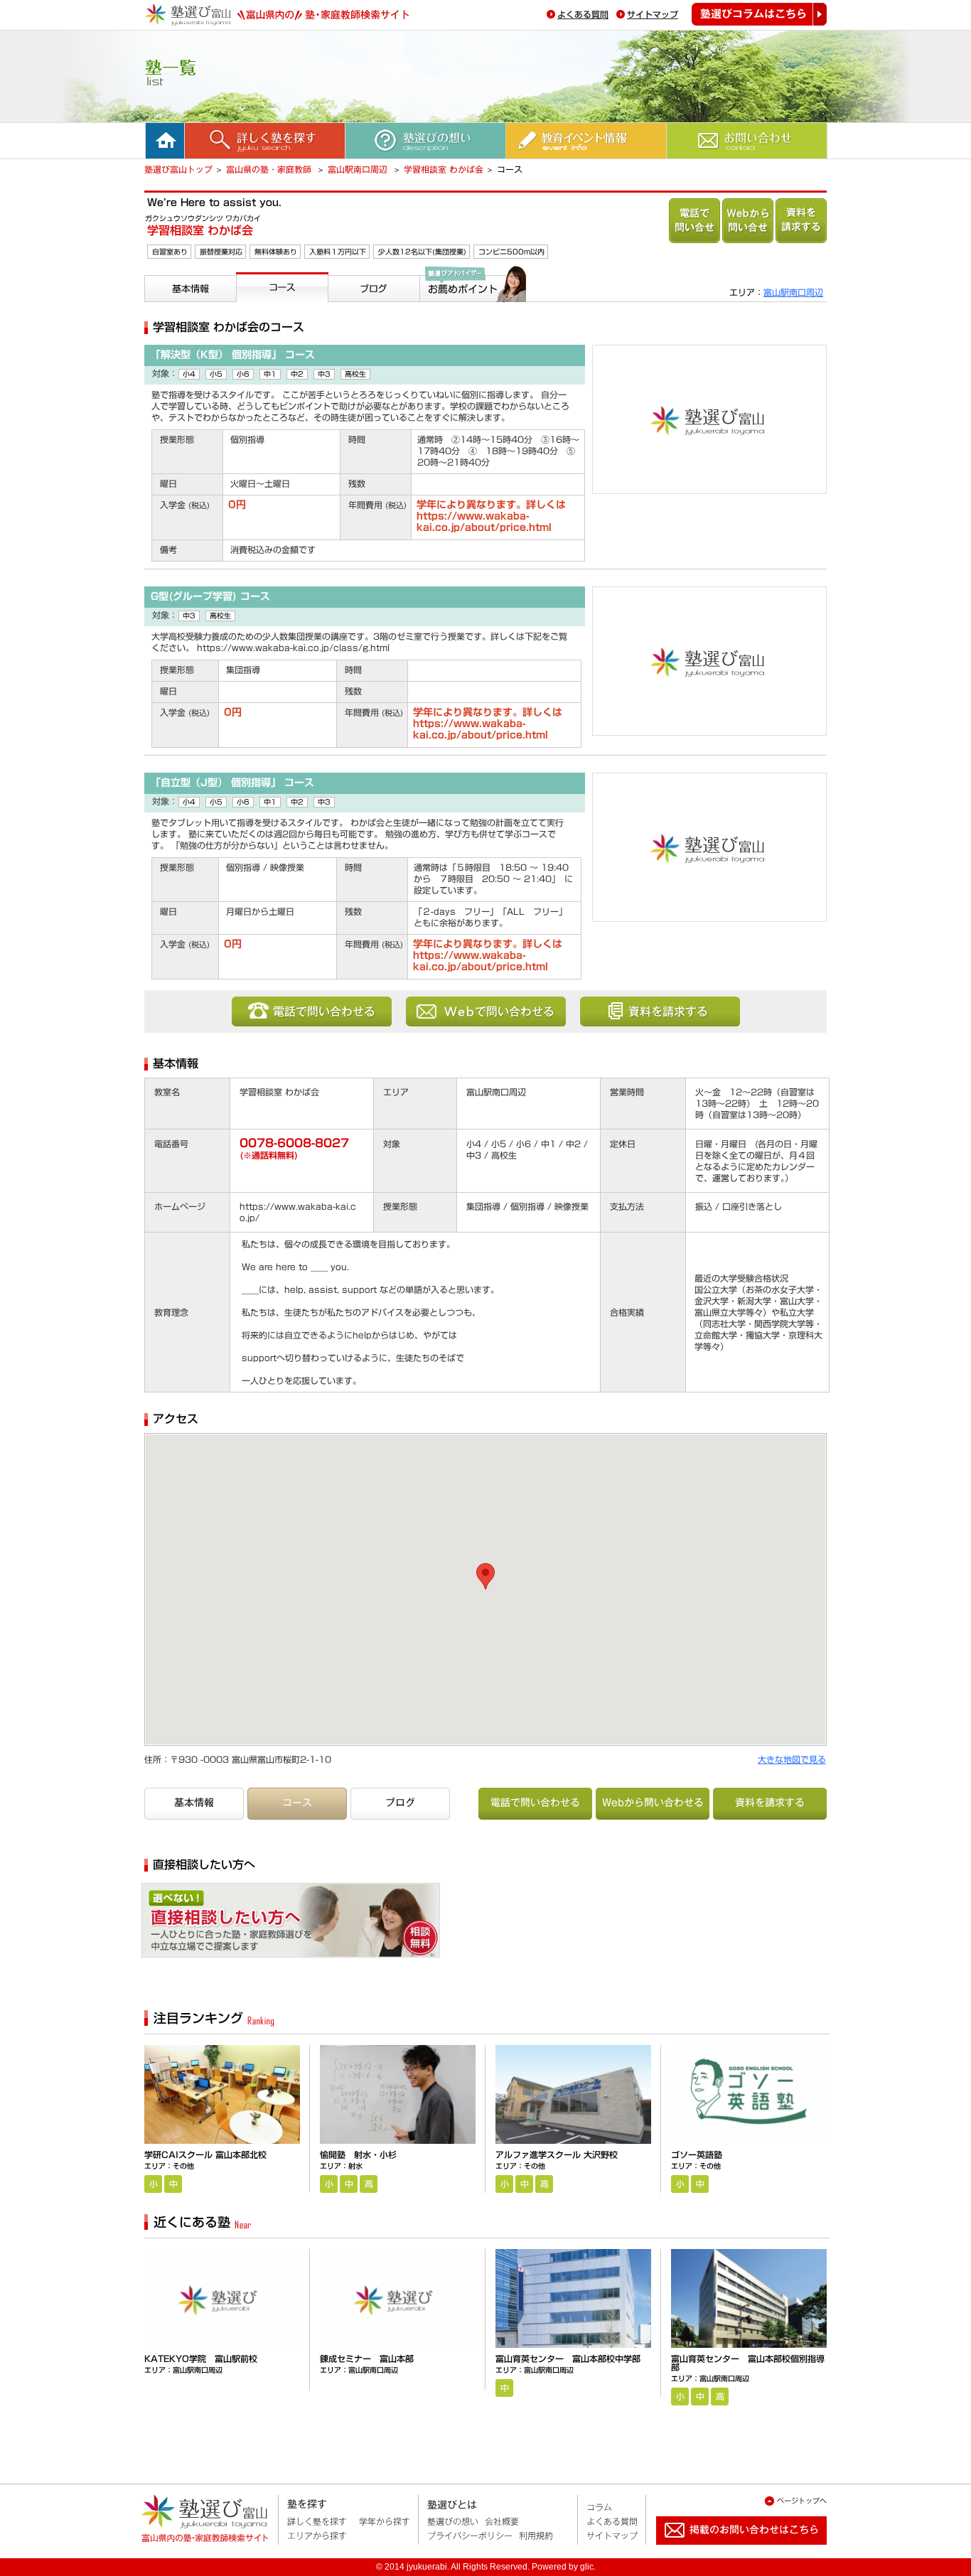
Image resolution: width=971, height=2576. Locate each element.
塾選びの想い (453, 2521)
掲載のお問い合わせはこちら (730, 2550)
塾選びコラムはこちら (759, 14)
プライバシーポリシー (470, 2535)
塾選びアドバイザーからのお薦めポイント (471, 319)
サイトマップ (653, 14)
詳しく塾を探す (317, 2521)
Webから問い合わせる (748, 221)
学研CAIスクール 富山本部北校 (205, 2154)
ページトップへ (802, 2501)
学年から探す (385, 2521)
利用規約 (536, 2535)
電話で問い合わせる (694, 221)
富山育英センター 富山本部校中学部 (568, 2358)
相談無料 (355, 1926)
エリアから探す (317, 2535)
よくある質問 (583, 14)
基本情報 (167, 308)
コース (253, 308)
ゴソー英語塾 (697, 2154)
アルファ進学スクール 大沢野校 (557, 2154)
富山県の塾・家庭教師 (270, 169)
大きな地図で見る (792, 1759)
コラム (599, 2507)
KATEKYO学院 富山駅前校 (201, 2358)
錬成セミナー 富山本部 (367, 2358)
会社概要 (502, 2521)
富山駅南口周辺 (359, 169)
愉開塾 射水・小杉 (358, 2154)
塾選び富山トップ (178, 169)
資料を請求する (801, 221)
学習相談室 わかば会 (444, 169)
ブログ (345, 308)
